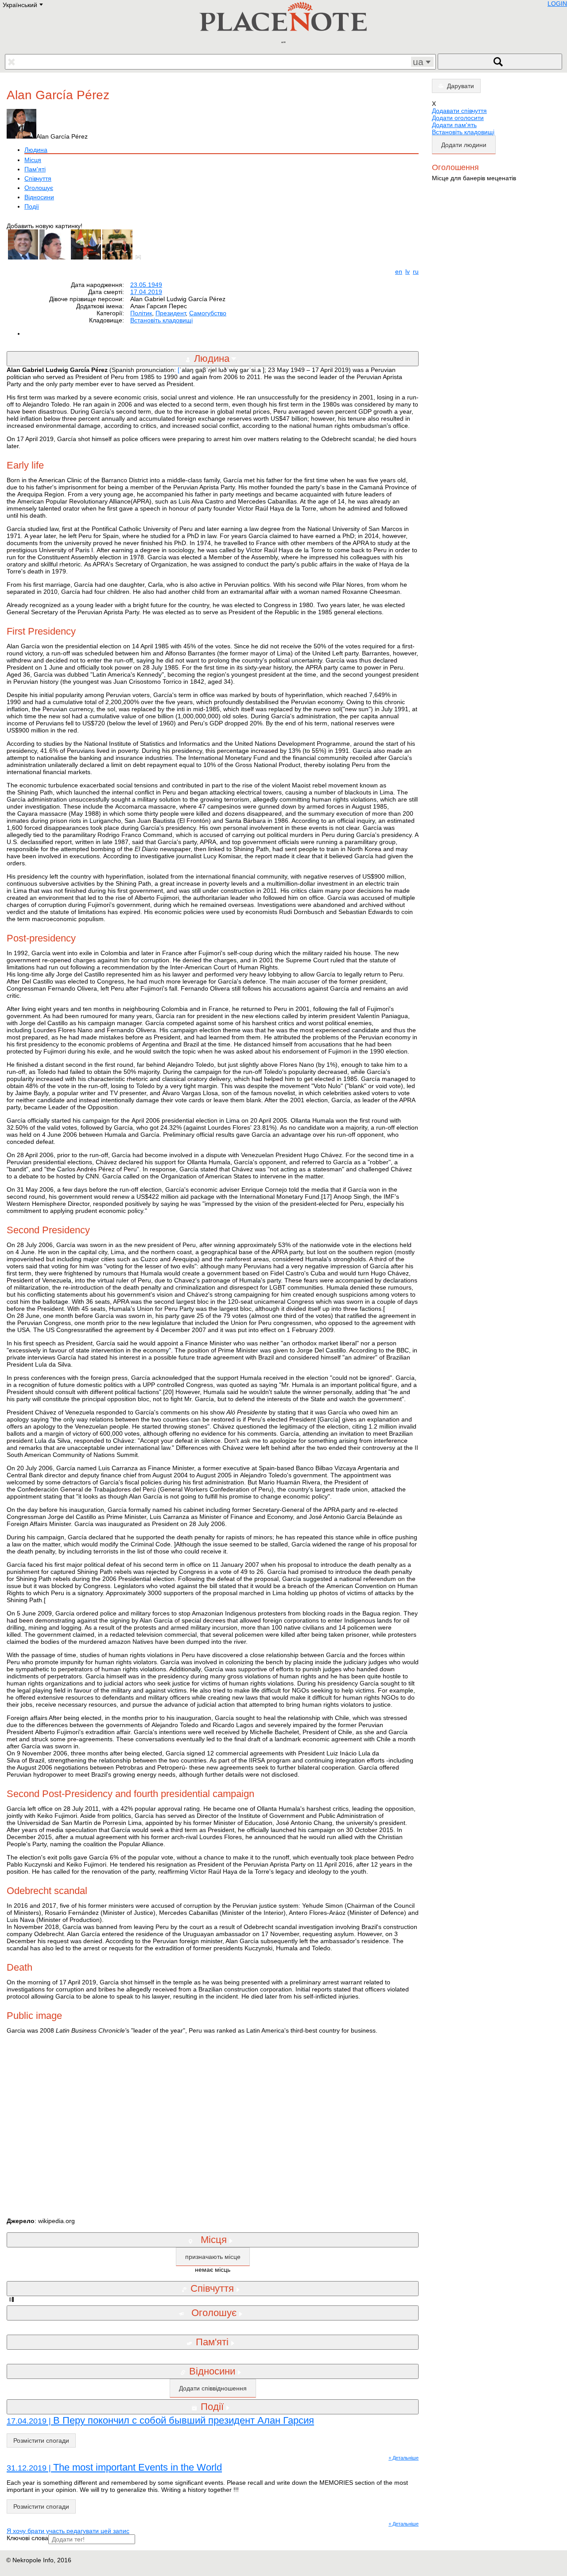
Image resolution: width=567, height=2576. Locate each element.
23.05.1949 (146, 285)
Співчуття (38, 178)
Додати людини (464, 145)
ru (416, 271)
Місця (33, 160)
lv (408, 271)
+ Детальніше (404, 2458)
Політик (141, 313)
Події (32, 206)
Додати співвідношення (213, 2388)
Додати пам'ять (454, 125)
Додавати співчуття (459, 111)
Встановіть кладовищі (161, 320)
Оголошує (39, 188)
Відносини (39, 197)
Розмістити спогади (41, 2440)
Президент (171, 313)
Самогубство (208, 313)
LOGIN (557, 4)
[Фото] (140, 257)
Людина (36, 150)
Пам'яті (35, 169)
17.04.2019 (146, 292)
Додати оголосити (458, 118)
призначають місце (213, 2257)
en (399, 271)
